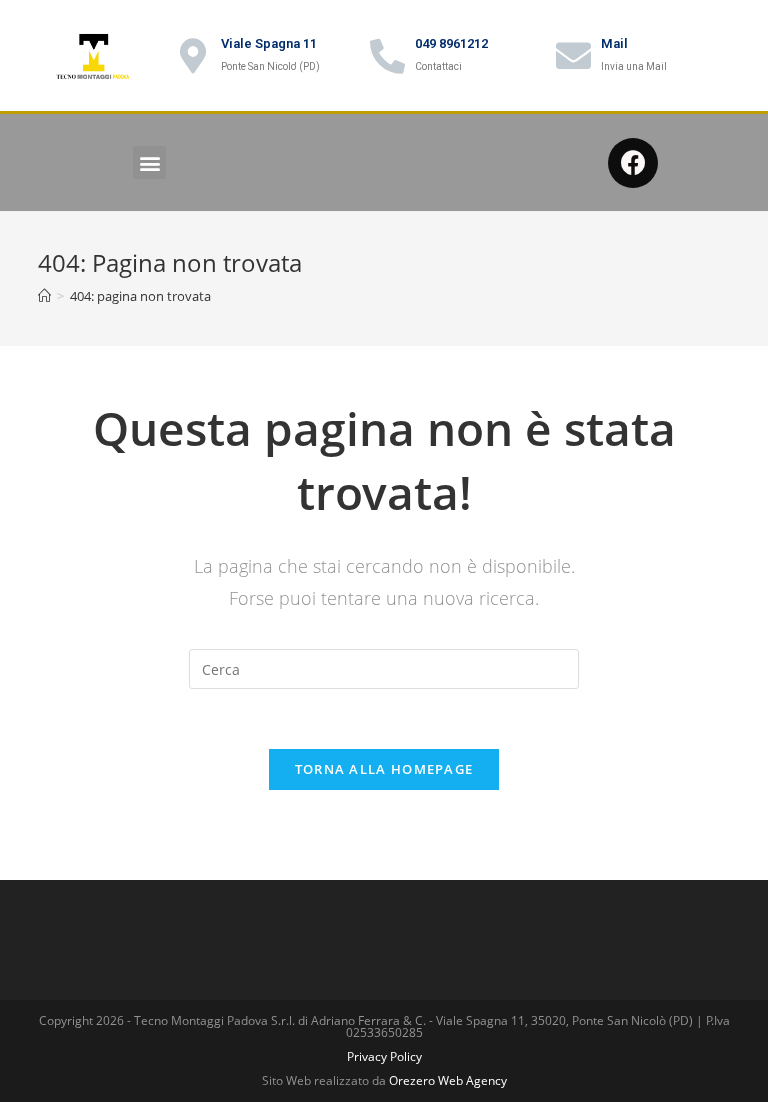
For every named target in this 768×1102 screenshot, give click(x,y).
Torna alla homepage (384, 769)
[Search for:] (384, 667)
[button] (149, 162)
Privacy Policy (384, 1056)
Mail (614, 43)
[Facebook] (633, 163)
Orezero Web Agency (448, 1080)
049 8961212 (451, 43)
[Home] (44, 296)
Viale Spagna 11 (269, 43)
